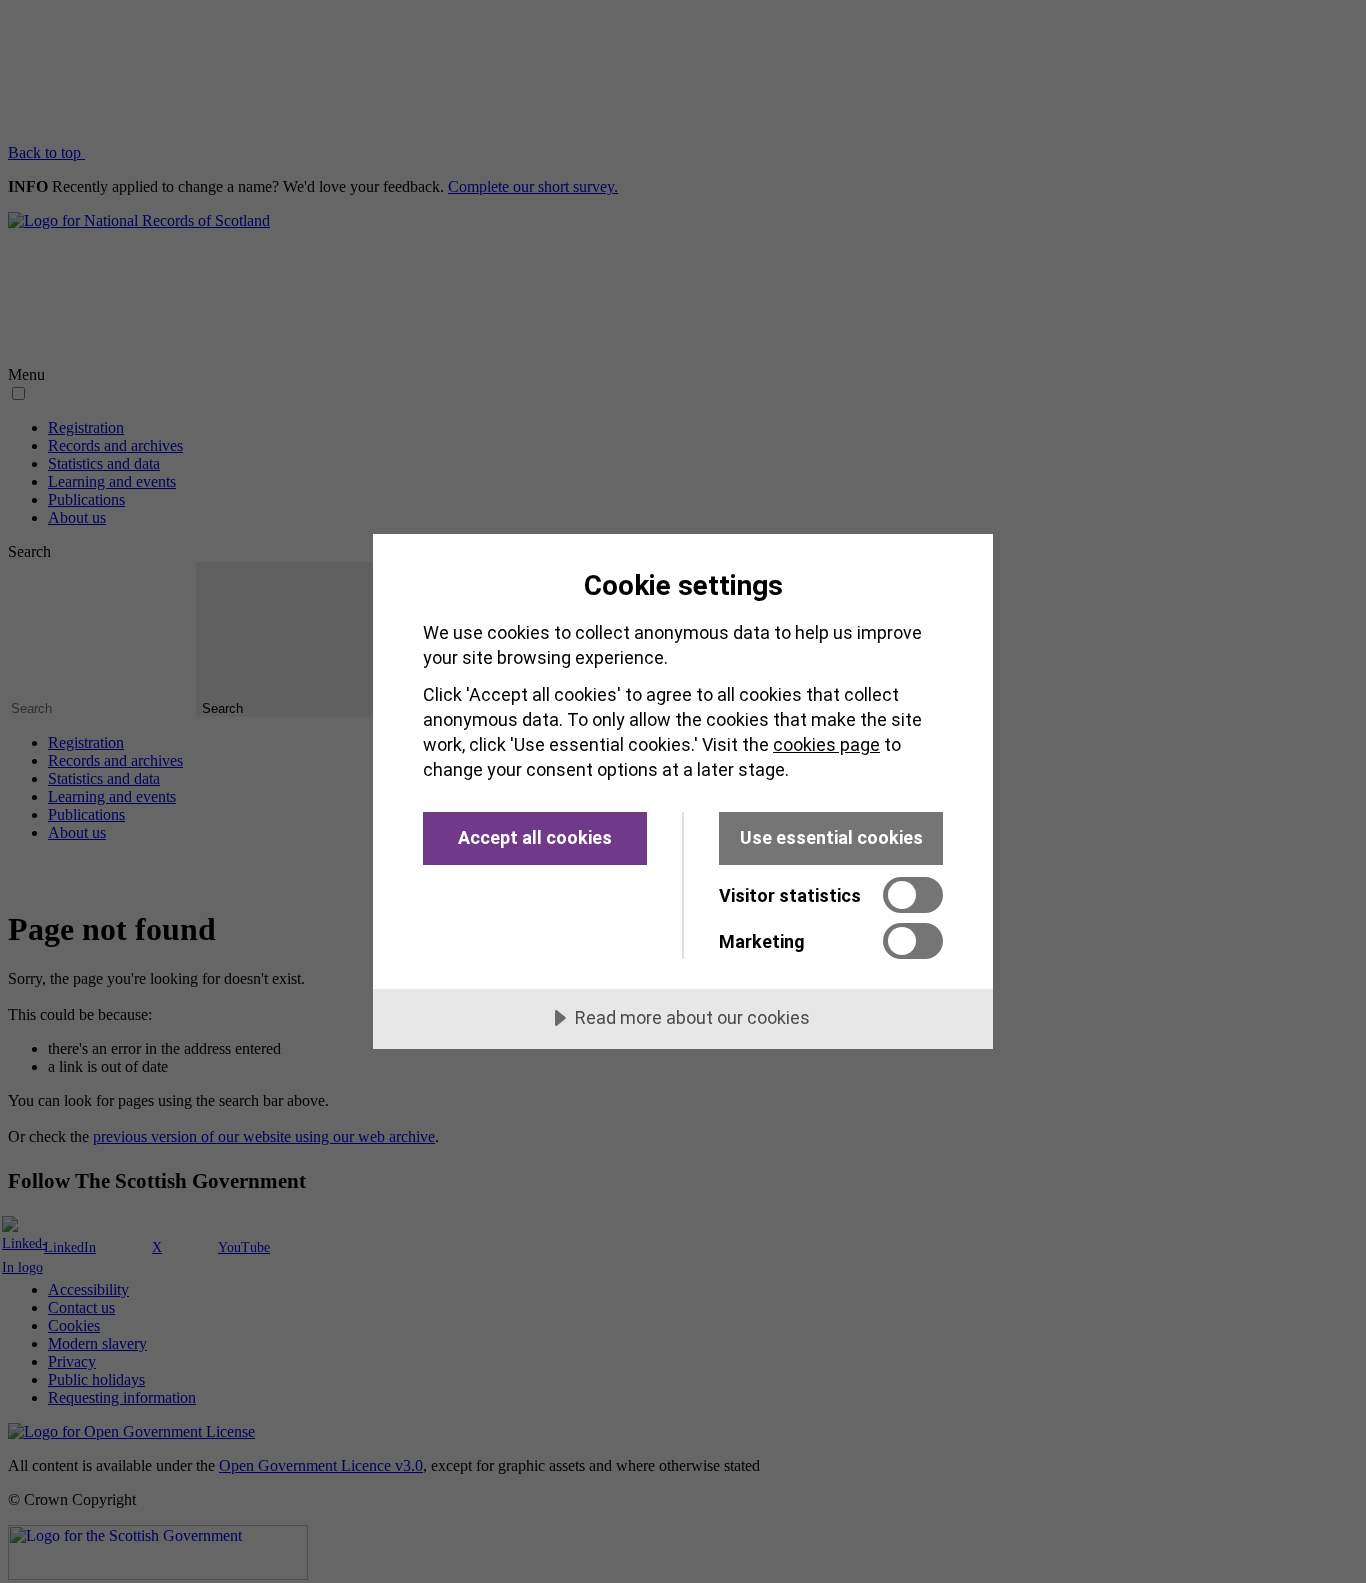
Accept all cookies (535, 837)
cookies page (826, 744)
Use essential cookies (831, 837)
